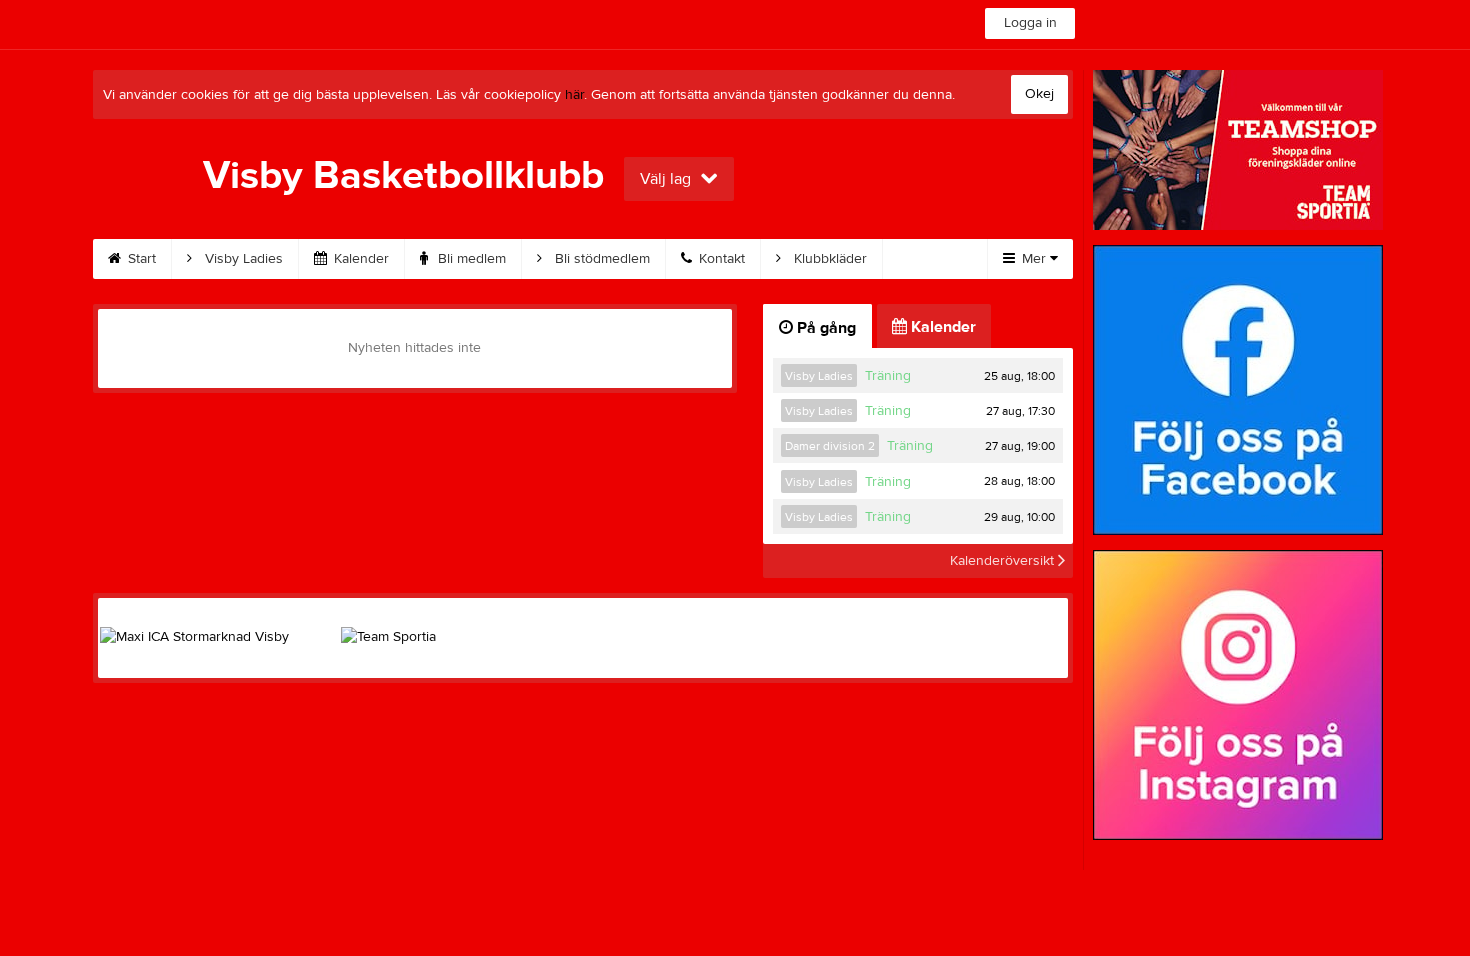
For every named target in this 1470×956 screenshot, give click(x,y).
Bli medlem (470, 259)
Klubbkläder (828, 259)
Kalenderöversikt (1004, 561)
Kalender (359, 259)
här (574, 95)
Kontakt (720, 259)
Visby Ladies (242, 259)
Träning (888, 376)
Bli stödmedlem (600, 259)
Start (140, 259)
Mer (1034, 259)
